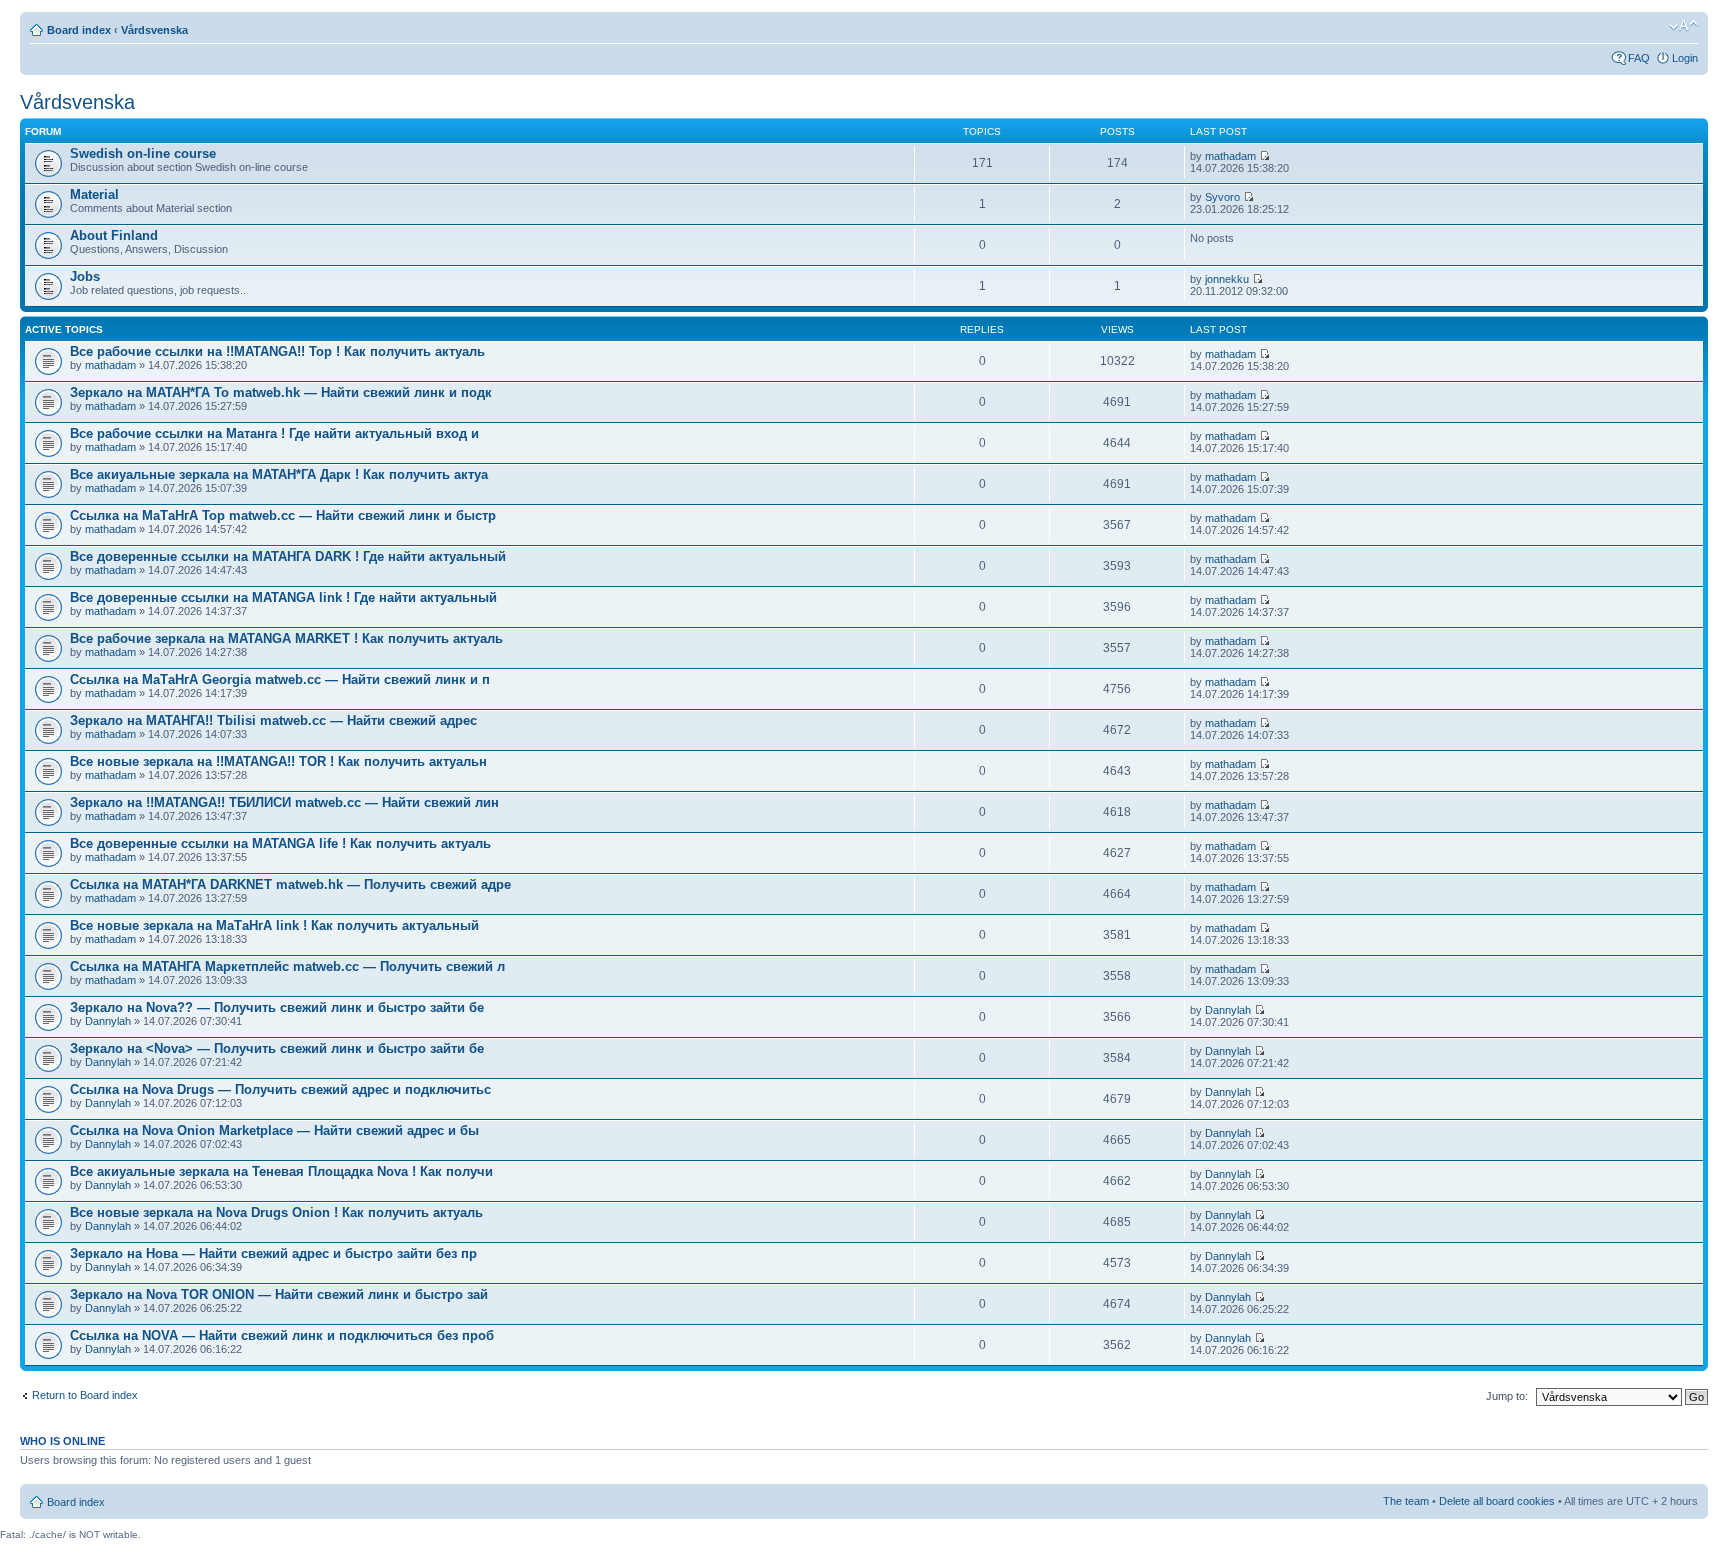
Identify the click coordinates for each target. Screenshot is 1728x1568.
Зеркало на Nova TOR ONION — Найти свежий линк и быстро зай (279, 1294)
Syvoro (1222, 197)
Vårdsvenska (154, 30)
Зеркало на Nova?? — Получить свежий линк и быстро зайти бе (277, 1007)
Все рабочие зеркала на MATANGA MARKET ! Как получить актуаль (286, 638)
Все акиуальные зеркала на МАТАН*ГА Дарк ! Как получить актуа (279, 474)
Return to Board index (85, 1395)
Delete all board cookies (1497, 1501)
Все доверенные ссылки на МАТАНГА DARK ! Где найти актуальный (288, 556)
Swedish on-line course (143, 153)
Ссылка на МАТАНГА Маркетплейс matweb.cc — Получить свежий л (287, 966)
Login (1685, 58)
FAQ (1639, 58)
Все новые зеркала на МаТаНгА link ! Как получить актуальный (274, 925)
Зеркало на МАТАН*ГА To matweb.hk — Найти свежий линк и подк (281, 392)
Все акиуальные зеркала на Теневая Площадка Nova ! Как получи (281, 1171)
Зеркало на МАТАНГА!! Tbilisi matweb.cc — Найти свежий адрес (273, 720)
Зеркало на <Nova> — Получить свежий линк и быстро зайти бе (277, 1048)
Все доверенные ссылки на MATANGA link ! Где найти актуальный (283, 597)
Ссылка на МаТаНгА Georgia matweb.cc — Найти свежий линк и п (280, 679)
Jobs (85, 276)
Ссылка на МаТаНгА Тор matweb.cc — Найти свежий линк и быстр (283, 515)
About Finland (114, 235)
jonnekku (1227, 279)
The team (1406, 1501)
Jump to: (1507, 1396)
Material (94, 194)
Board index (79, 30)
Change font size (1683, 26)
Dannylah (108, 1021)
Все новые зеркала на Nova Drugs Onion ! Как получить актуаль (276, 1212)
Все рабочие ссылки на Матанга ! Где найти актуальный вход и (274, 433)
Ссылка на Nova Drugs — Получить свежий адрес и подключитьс (280, 1089)
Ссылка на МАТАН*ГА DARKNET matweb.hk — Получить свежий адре (290, 884)
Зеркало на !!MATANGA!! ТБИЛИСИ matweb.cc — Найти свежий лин (284, 802)
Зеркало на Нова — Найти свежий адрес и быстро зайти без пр (273, 1253)
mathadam (1230, 156)
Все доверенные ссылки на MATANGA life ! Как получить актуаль (280, 843)
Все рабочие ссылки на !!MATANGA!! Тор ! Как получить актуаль (277, 351)
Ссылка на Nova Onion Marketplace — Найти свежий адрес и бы (274, 1130)
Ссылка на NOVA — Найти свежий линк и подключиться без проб (282, 1335)
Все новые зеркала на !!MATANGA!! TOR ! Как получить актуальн (278, 761)
